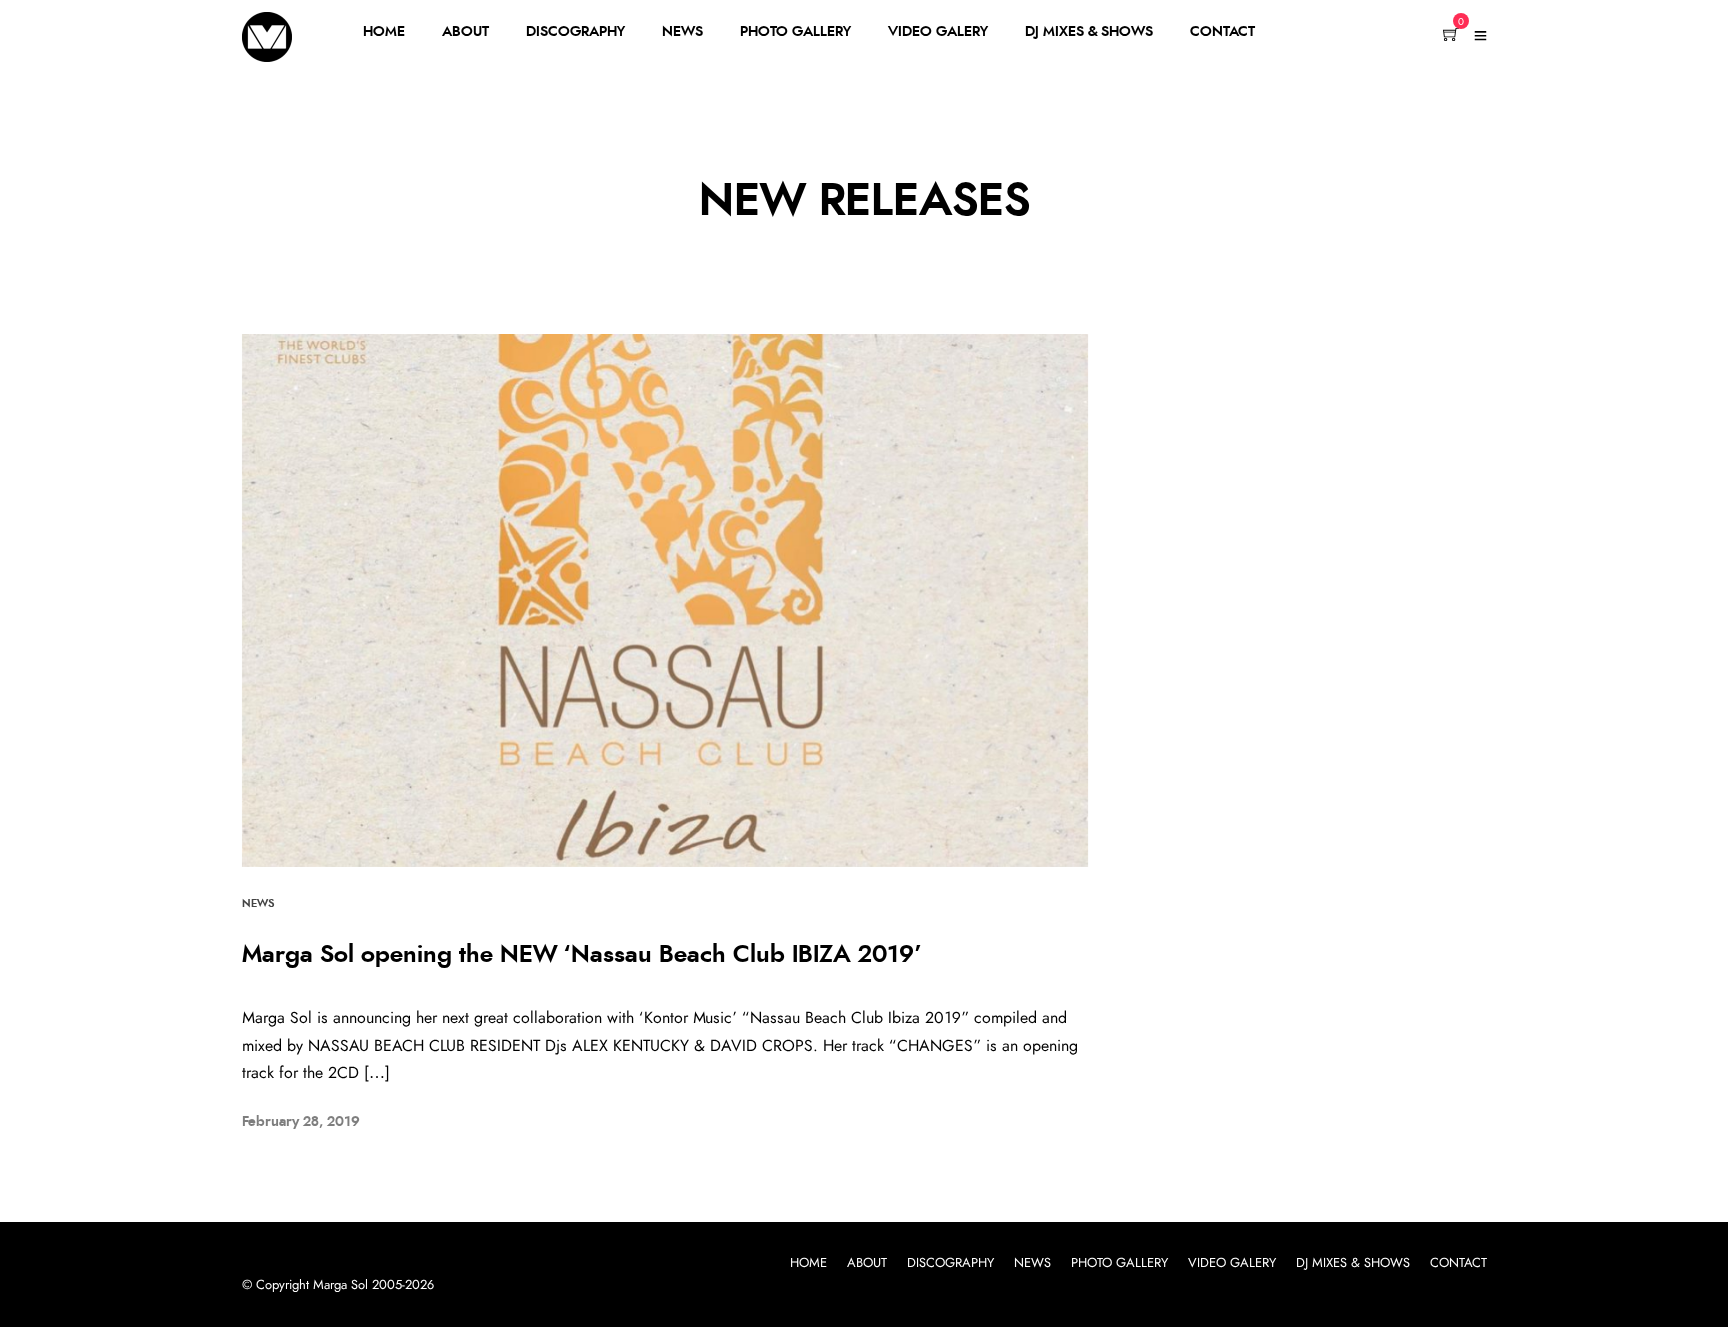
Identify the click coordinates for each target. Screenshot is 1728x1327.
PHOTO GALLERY (795, 32)
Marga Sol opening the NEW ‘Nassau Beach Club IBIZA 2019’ (581, 955)
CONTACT (1222, 32)
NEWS (682, 32)
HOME (384, 32)
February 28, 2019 (301, 1122)
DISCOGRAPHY (575, 32)
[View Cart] (1451, 36)
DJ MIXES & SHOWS (1089, 32)
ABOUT (465, 32)
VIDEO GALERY (938, 32)
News (258, 903)
